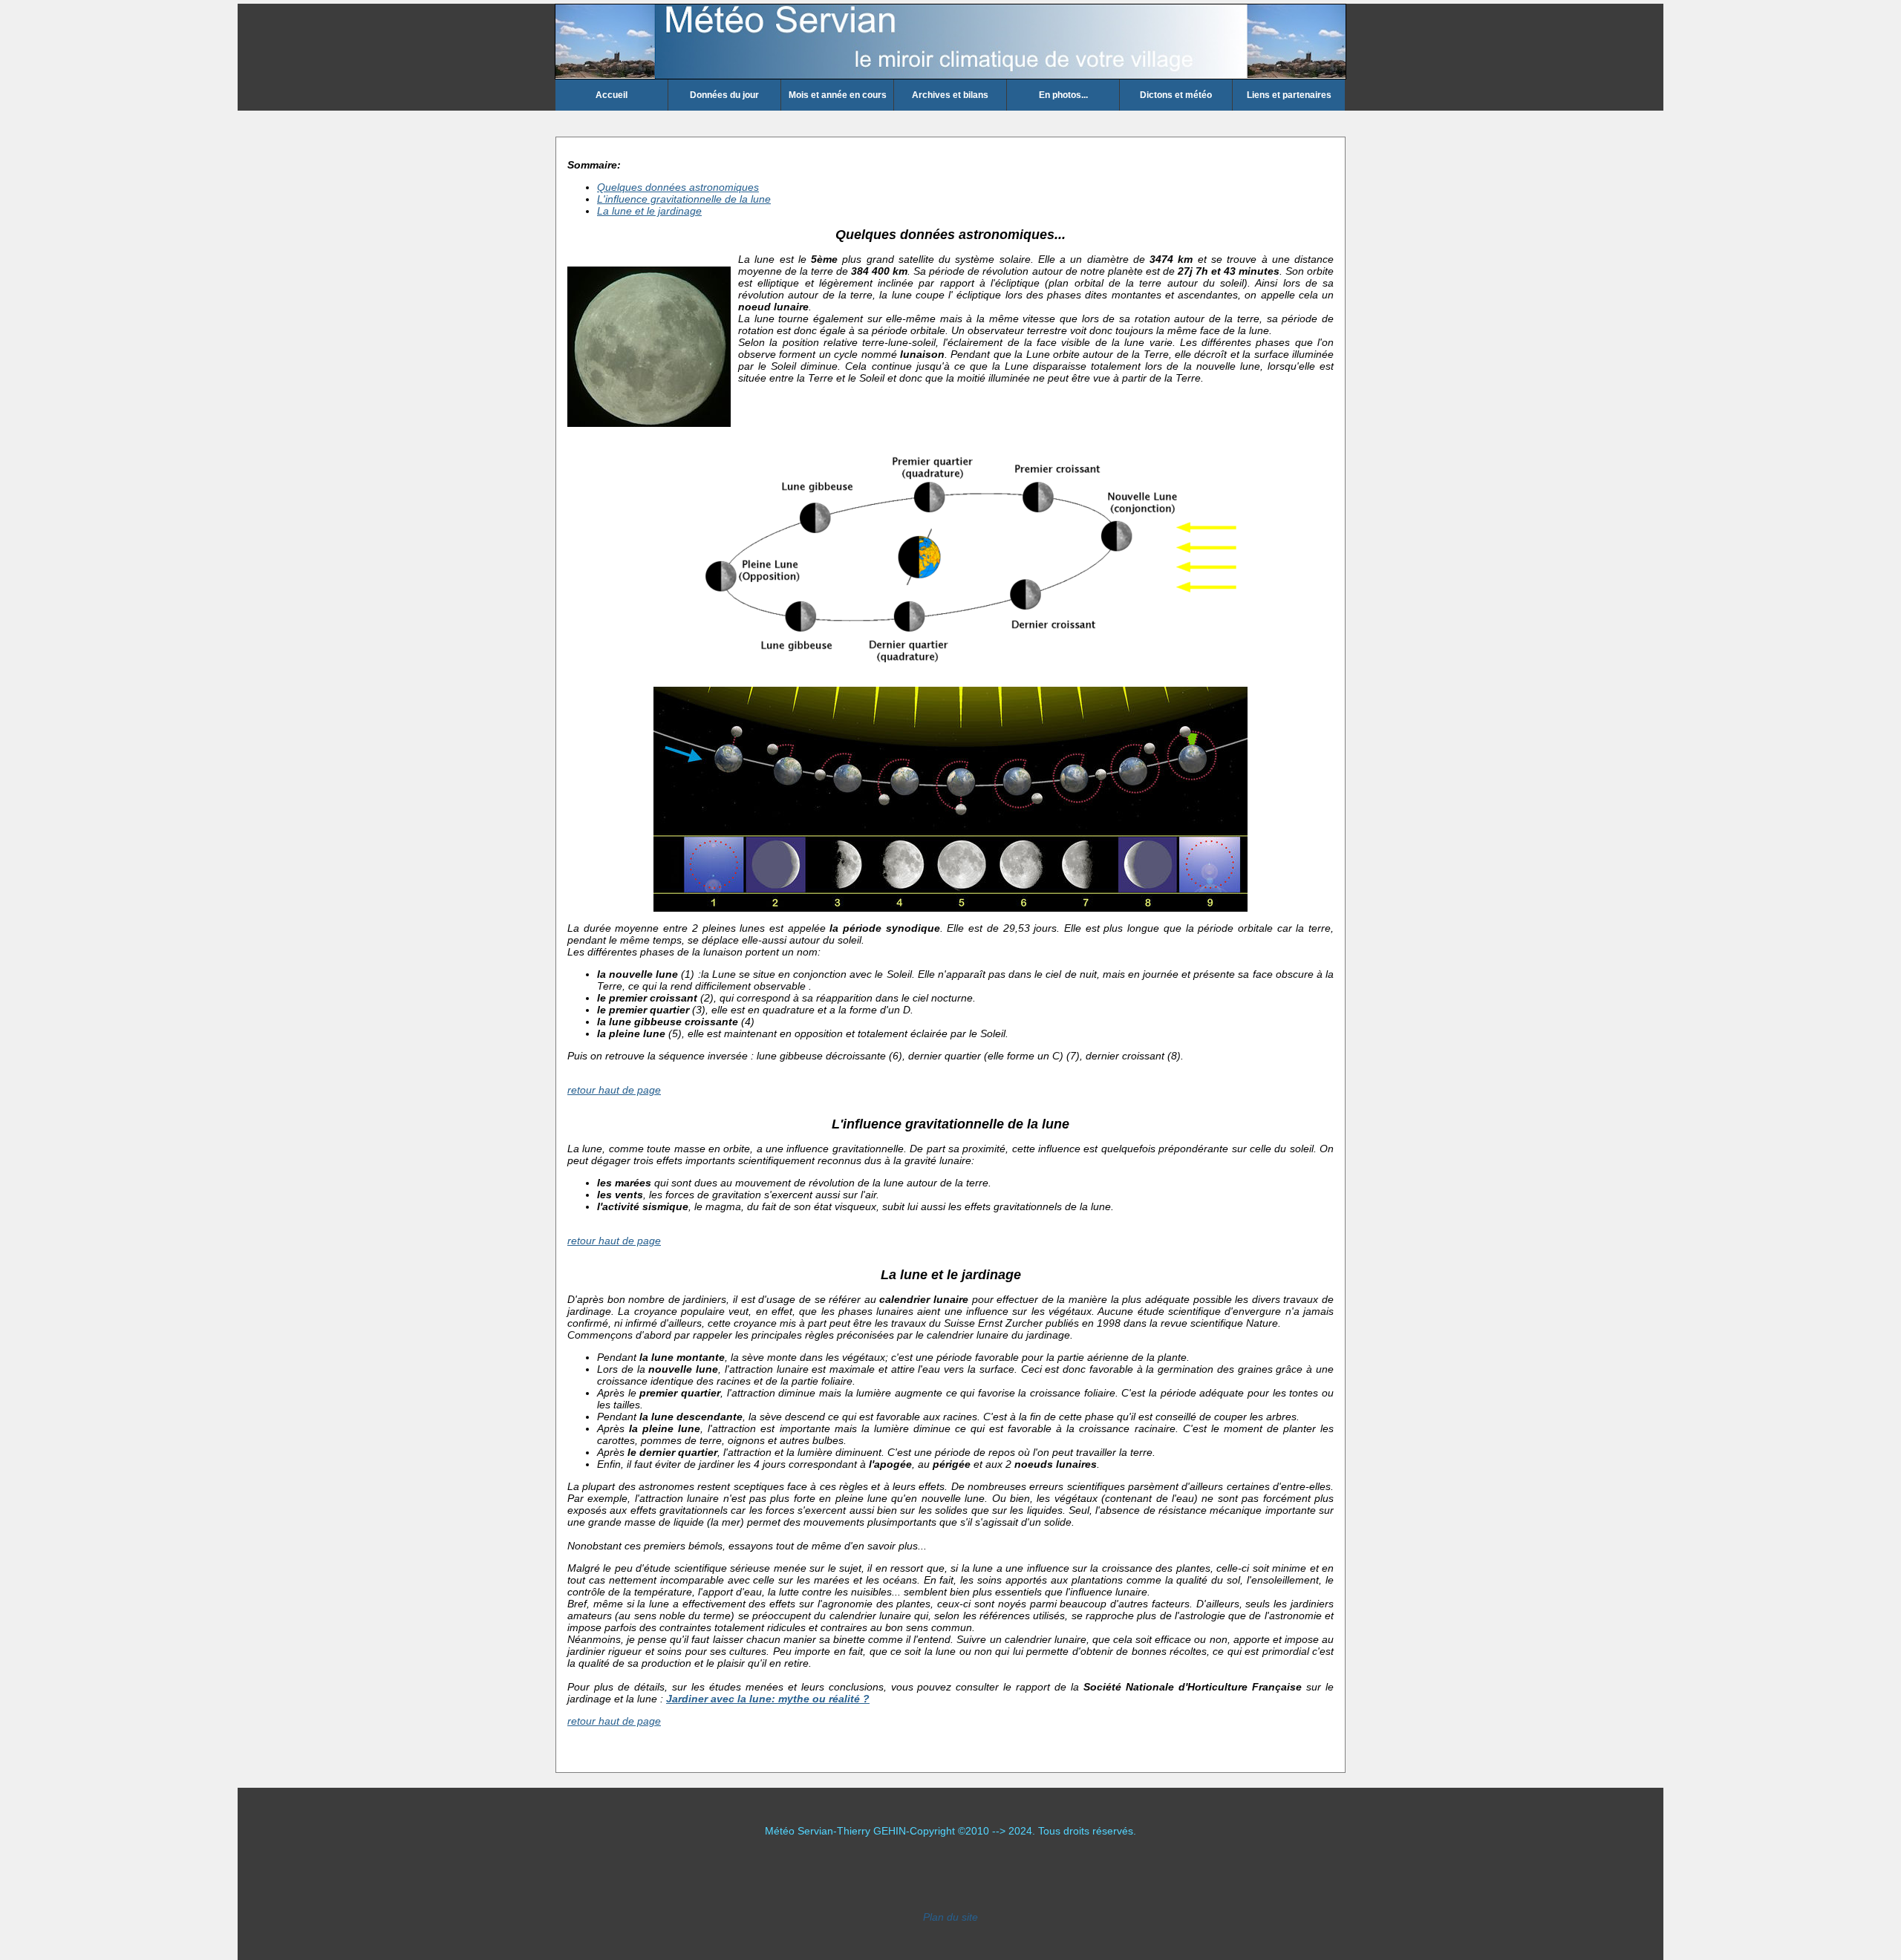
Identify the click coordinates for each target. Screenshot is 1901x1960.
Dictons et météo (1176, 95)
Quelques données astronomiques (678, 187)
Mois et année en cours (838, 95)
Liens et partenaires (1289, 95)
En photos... (1063, 95)
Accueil (612, 95)
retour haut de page (614, 1090)
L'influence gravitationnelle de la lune (684, 199)
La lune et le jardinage (649, 211)
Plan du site (950, 1917)
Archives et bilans (950, 95)
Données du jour (724, 95)
